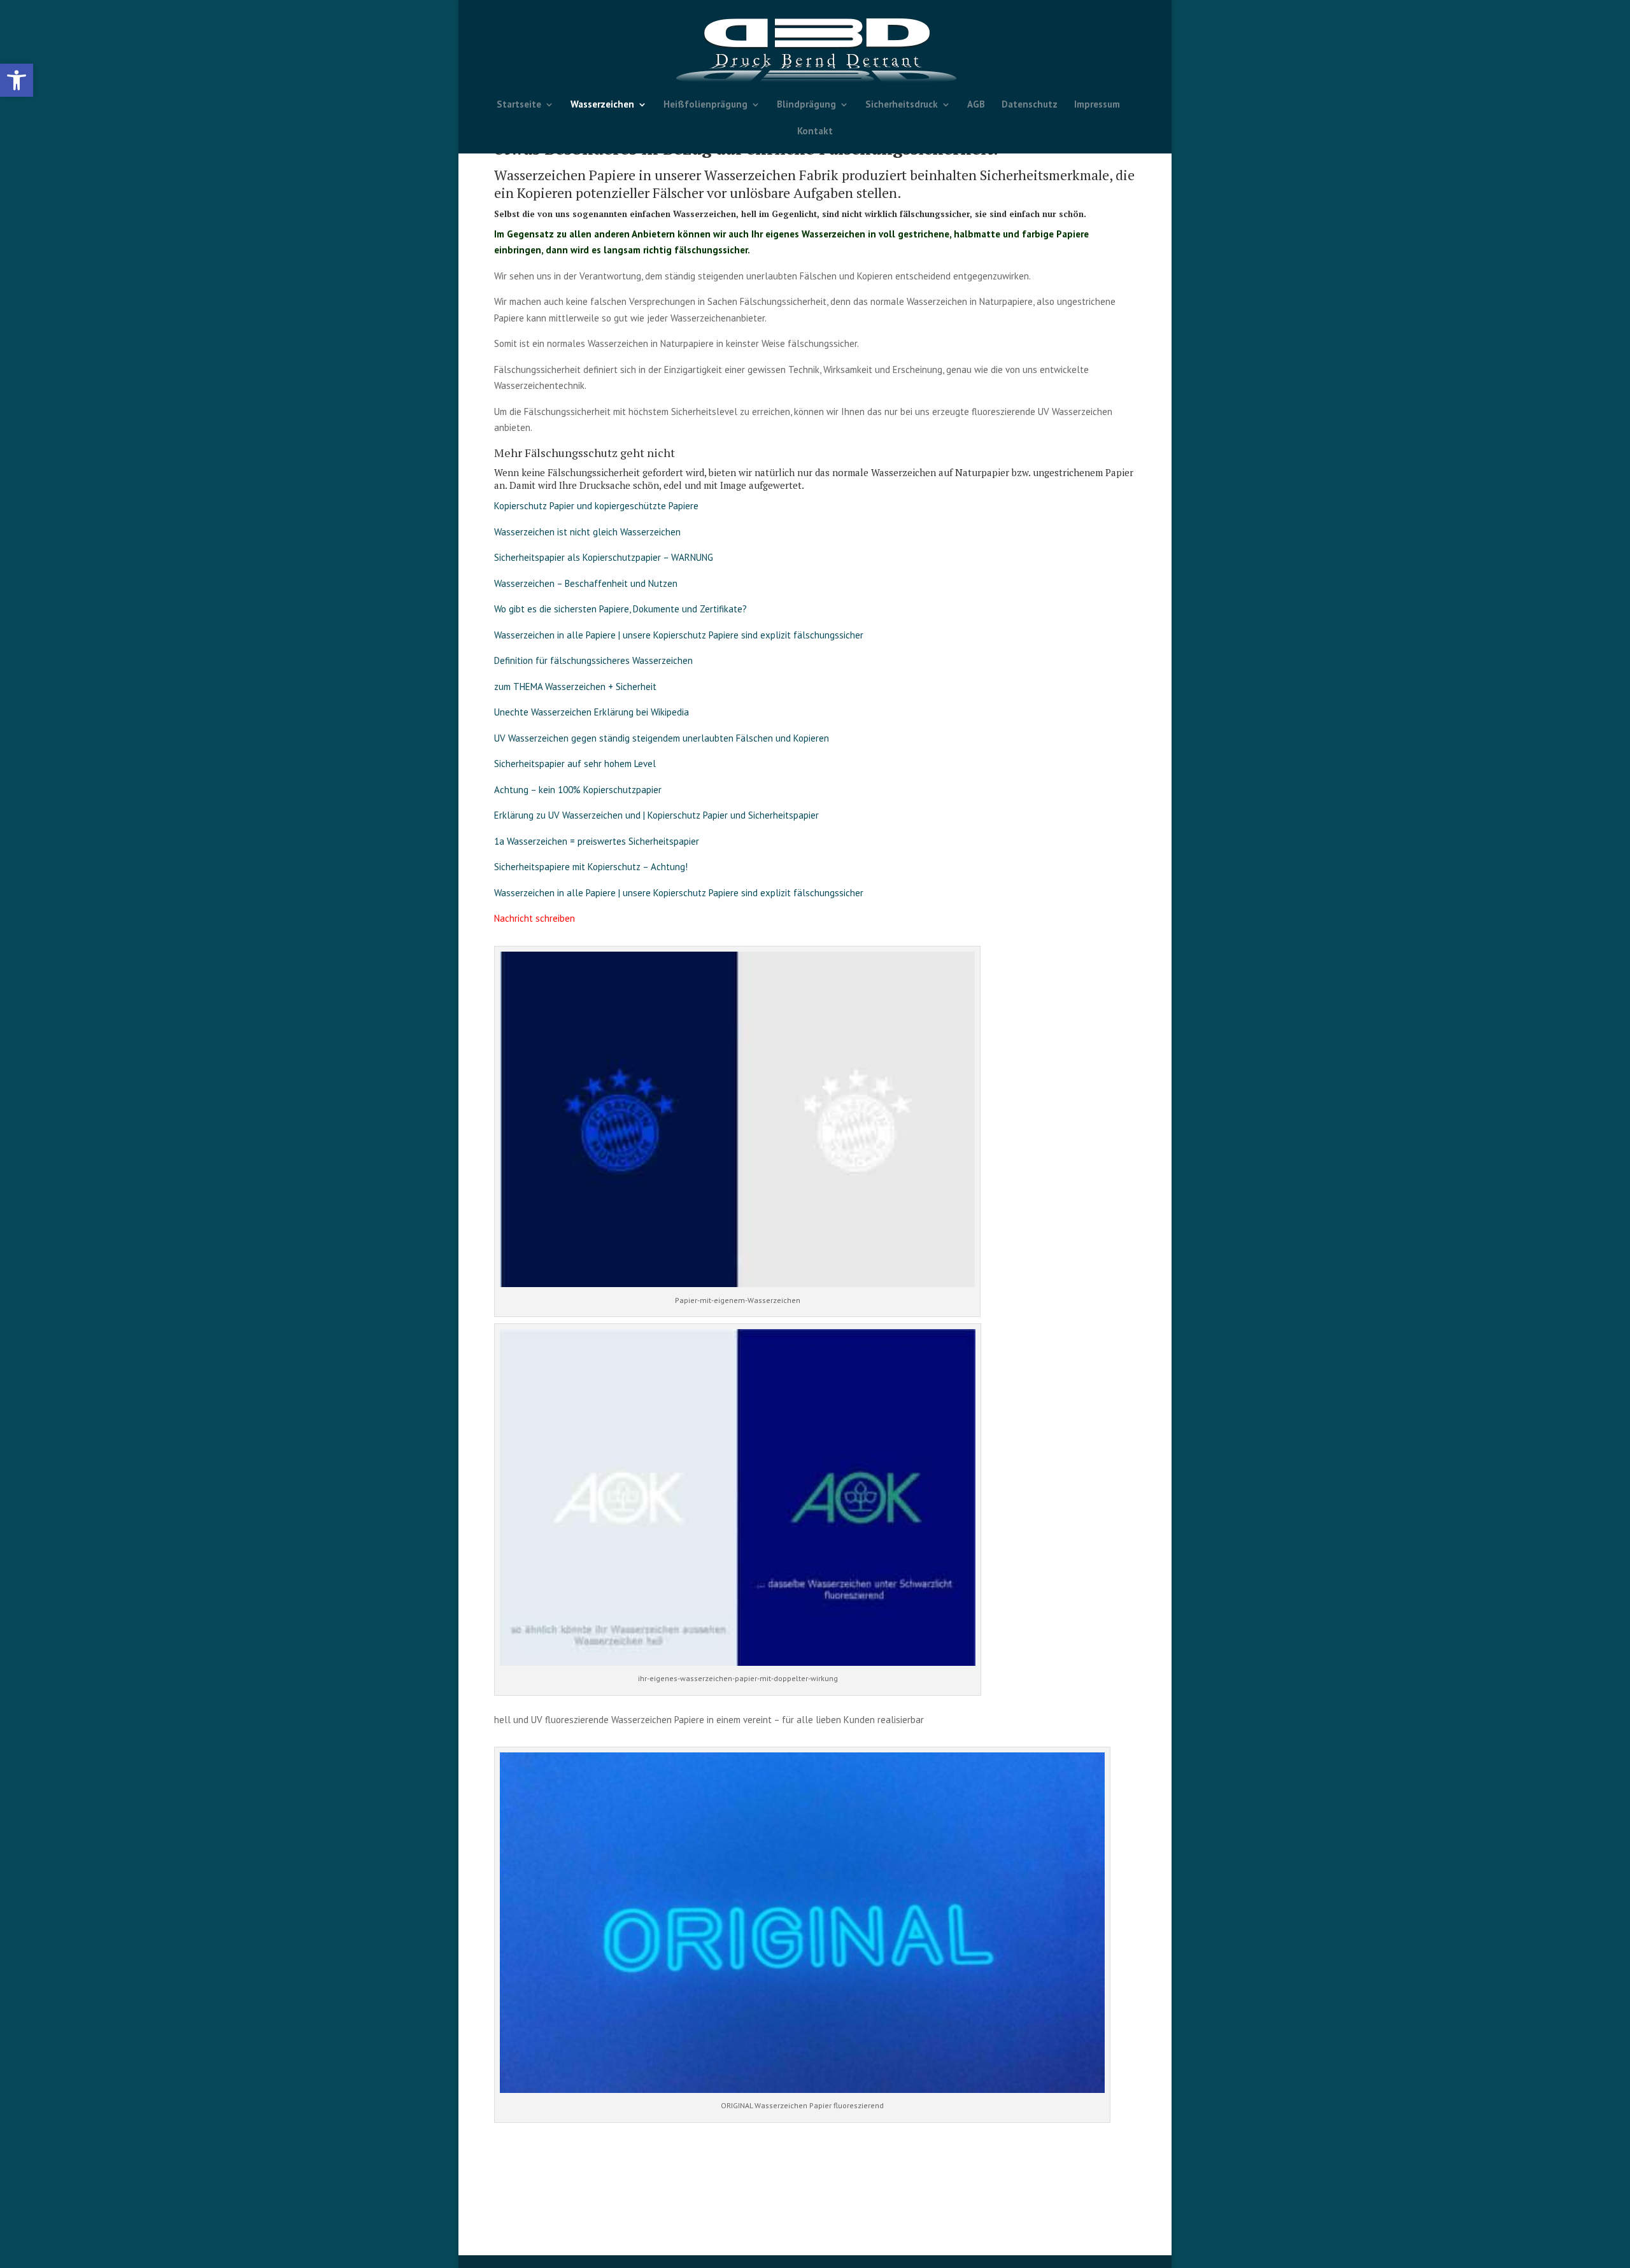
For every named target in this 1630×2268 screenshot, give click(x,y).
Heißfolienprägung (705, 105)
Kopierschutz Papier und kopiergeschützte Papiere (598, 506)
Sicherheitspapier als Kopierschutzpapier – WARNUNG (604, 557)
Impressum (1097, 105)
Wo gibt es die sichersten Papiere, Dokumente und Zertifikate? (620, 609)
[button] (17, 80)
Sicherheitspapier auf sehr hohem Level (575, 764)
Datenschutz (1030, 105)
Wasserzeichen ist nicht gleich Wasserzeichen (587, 532)
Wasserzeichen (602, 105)
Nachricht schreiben (535, 918)
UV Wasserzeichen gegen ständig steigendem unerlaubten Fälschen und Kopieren (662, 738)
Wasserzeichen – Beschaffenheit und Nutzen (586, 583)
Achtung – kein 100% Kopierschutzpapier (578, 790)
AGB (976, 105)
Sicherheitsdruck (902, 105)
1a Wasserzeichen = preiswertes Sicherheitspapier (597, 841)
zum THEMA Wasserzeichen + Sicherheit (575, 687)
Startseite (519, 105)
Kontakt (815, 132)
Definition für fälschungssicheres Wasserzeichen (593, 660)
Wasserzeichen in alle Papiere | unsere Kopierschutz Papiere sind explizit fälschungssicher (679, 635)
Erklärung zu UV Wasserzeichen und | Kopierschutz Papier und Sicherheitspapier (656, 815)
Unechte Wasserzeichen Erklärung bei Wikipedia (592, 712)
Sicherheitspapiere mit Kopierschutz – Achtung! (591, 867)
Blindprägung (806, 105)
